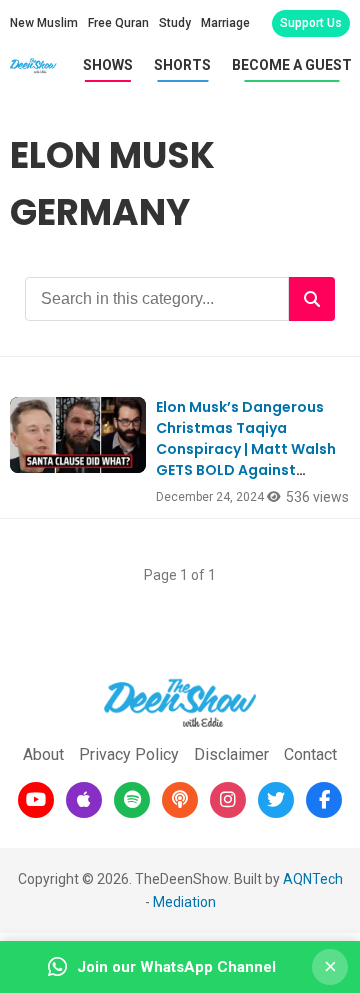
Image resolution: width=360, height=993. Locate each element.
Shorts (182, 65)
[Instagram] (228, 800)
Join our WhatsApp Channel (176, 967)
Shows (108, 65)
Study (175, 23)
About (43, 754)
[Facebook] (324, 800)
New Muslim (44, 23)
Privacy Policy (129, 754)
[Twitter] (276, 800)
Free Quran (118, 23)
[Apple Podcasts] (84, 800)
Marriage (225, 23)
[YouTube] (36, 800)
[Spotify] (132, 800)
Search (312, 299)
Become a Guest (292, 65)
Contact (310, 754)
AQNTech (313, 879)
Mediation (184, 902)
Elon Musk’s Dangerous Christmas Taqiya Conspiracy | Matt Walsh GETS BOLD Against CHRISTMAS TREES (246, 449)
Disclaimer (231, 754)
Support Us (311, 23)
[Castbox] (180, 800)
